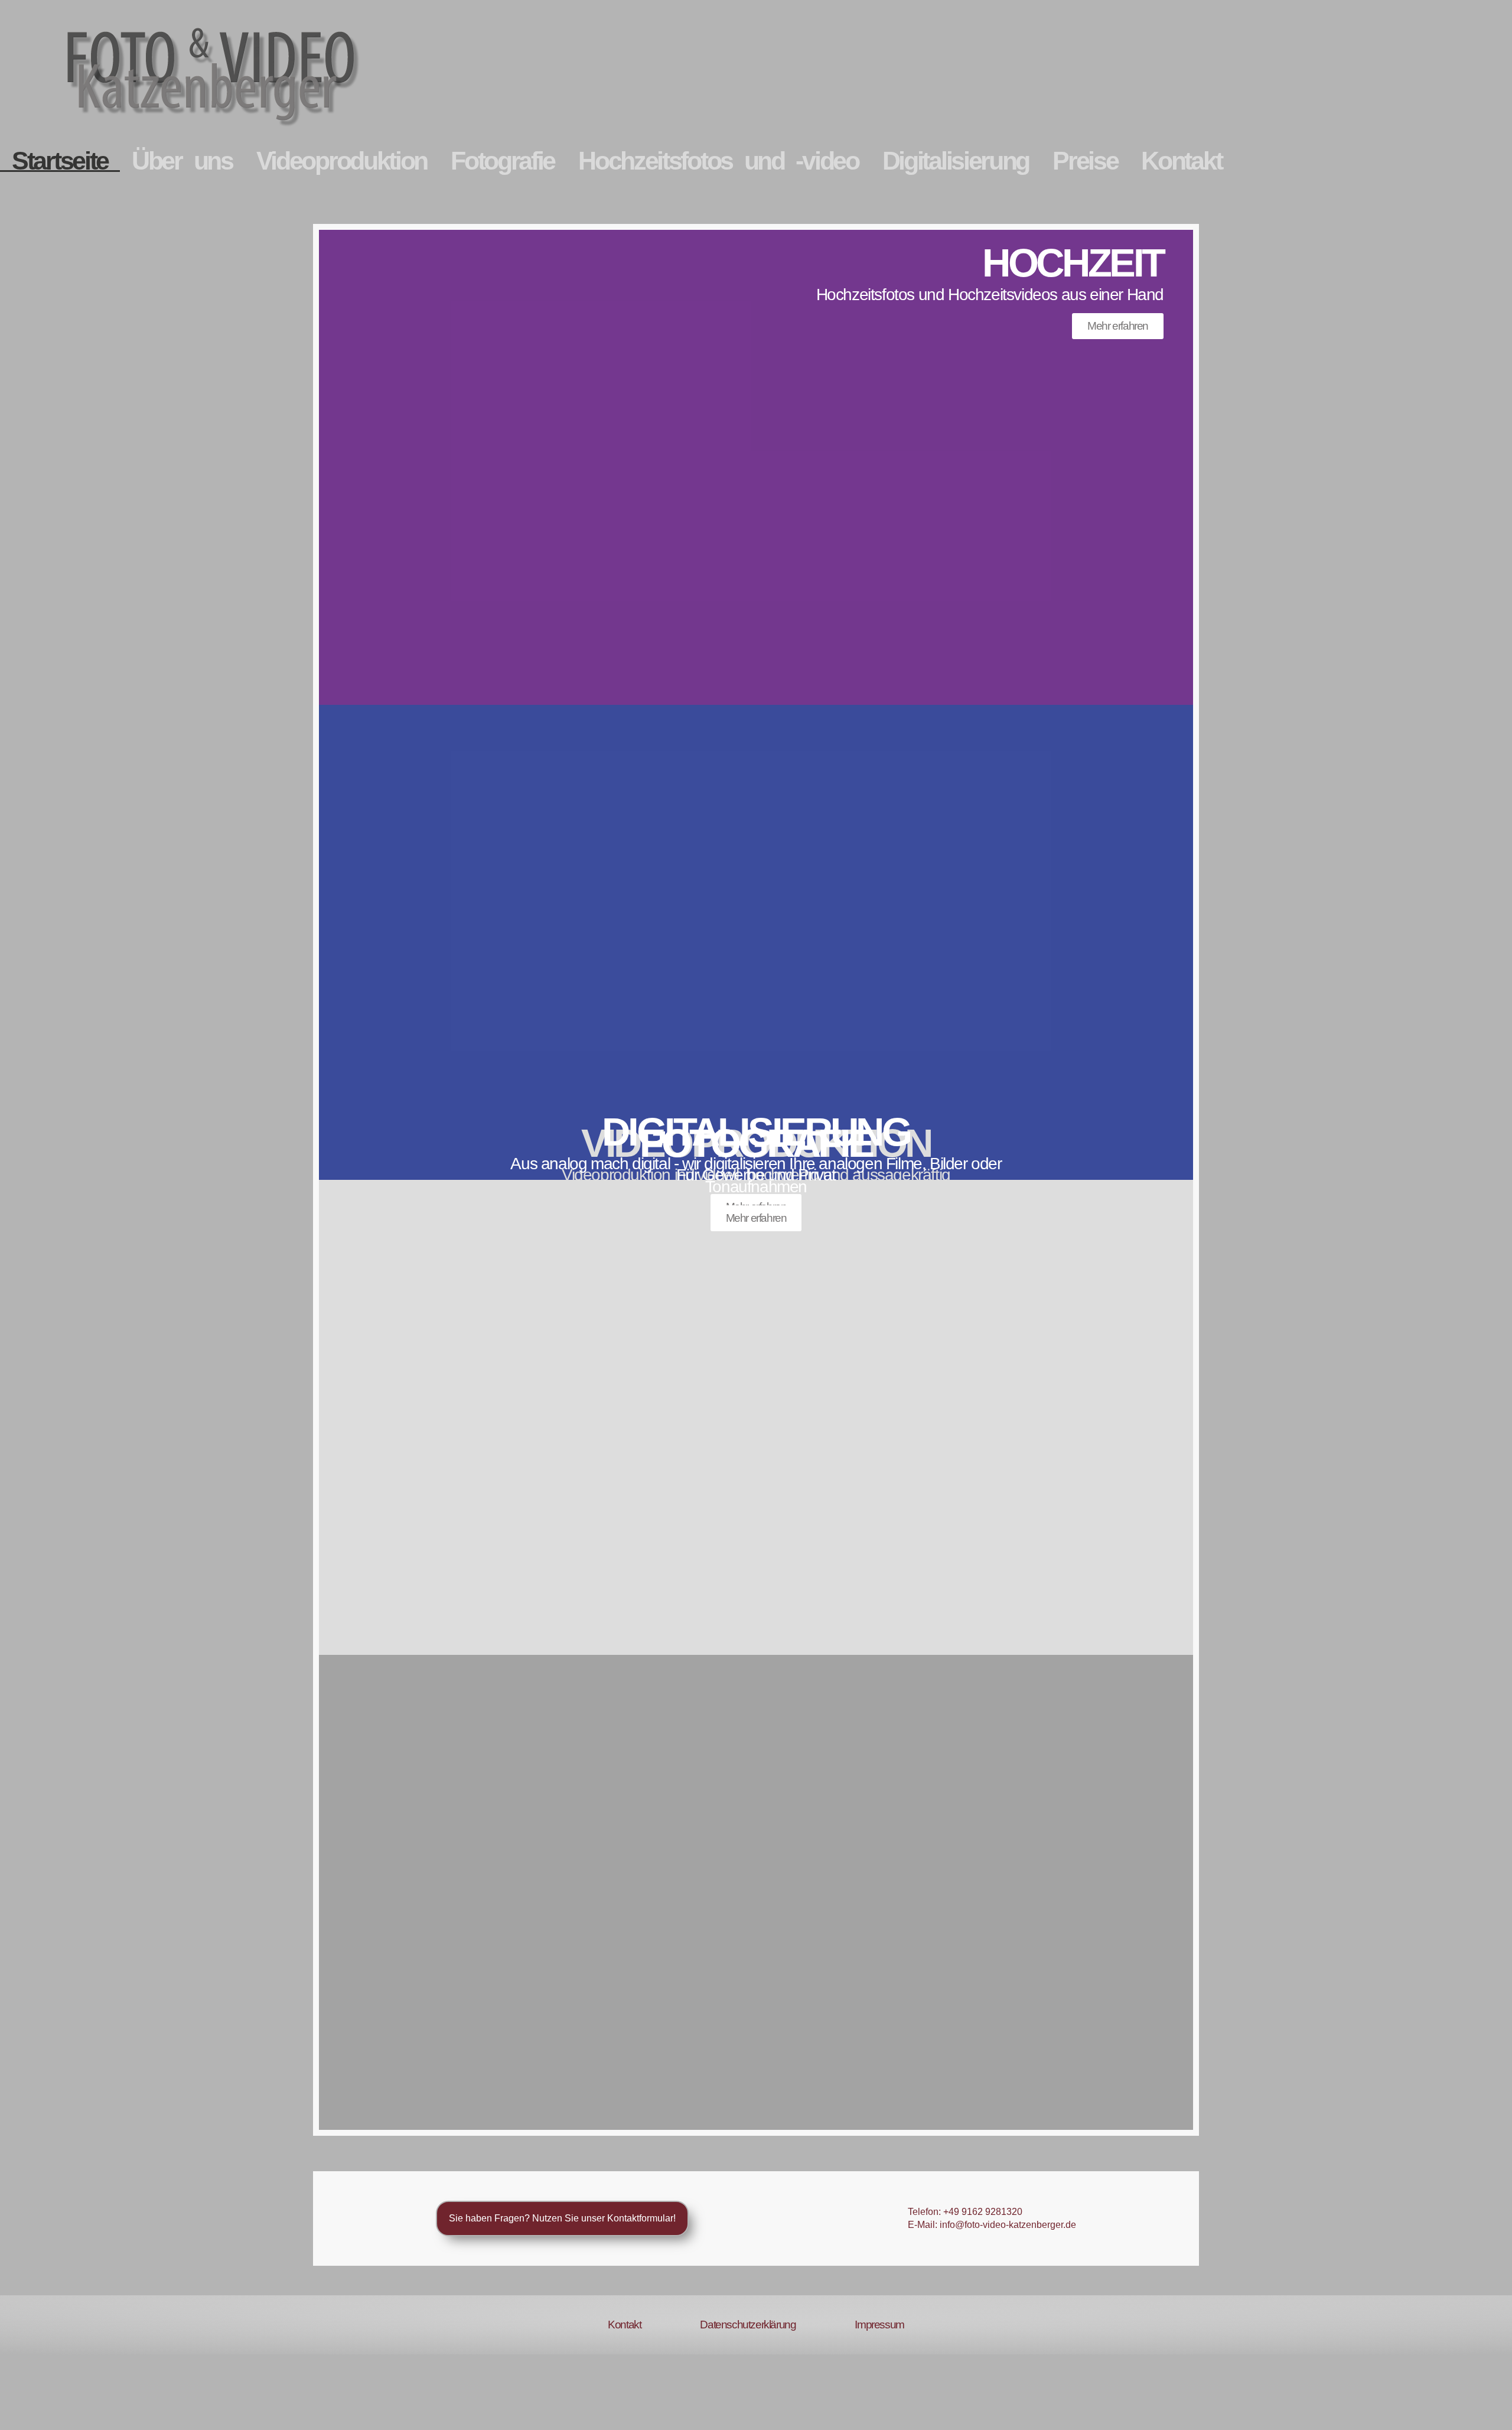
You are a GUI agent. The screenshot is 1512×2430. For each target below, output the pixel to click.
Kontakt (1181, 161)
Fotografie (503, 161)
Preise (1085, 161)
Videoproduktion (342, 161)
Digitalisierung (956, 161)
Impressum (879, 2325)
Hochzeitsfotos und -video (718, 161)
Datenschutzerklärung (748, 2325)
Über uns (182, 161)
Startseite (60, 161)
